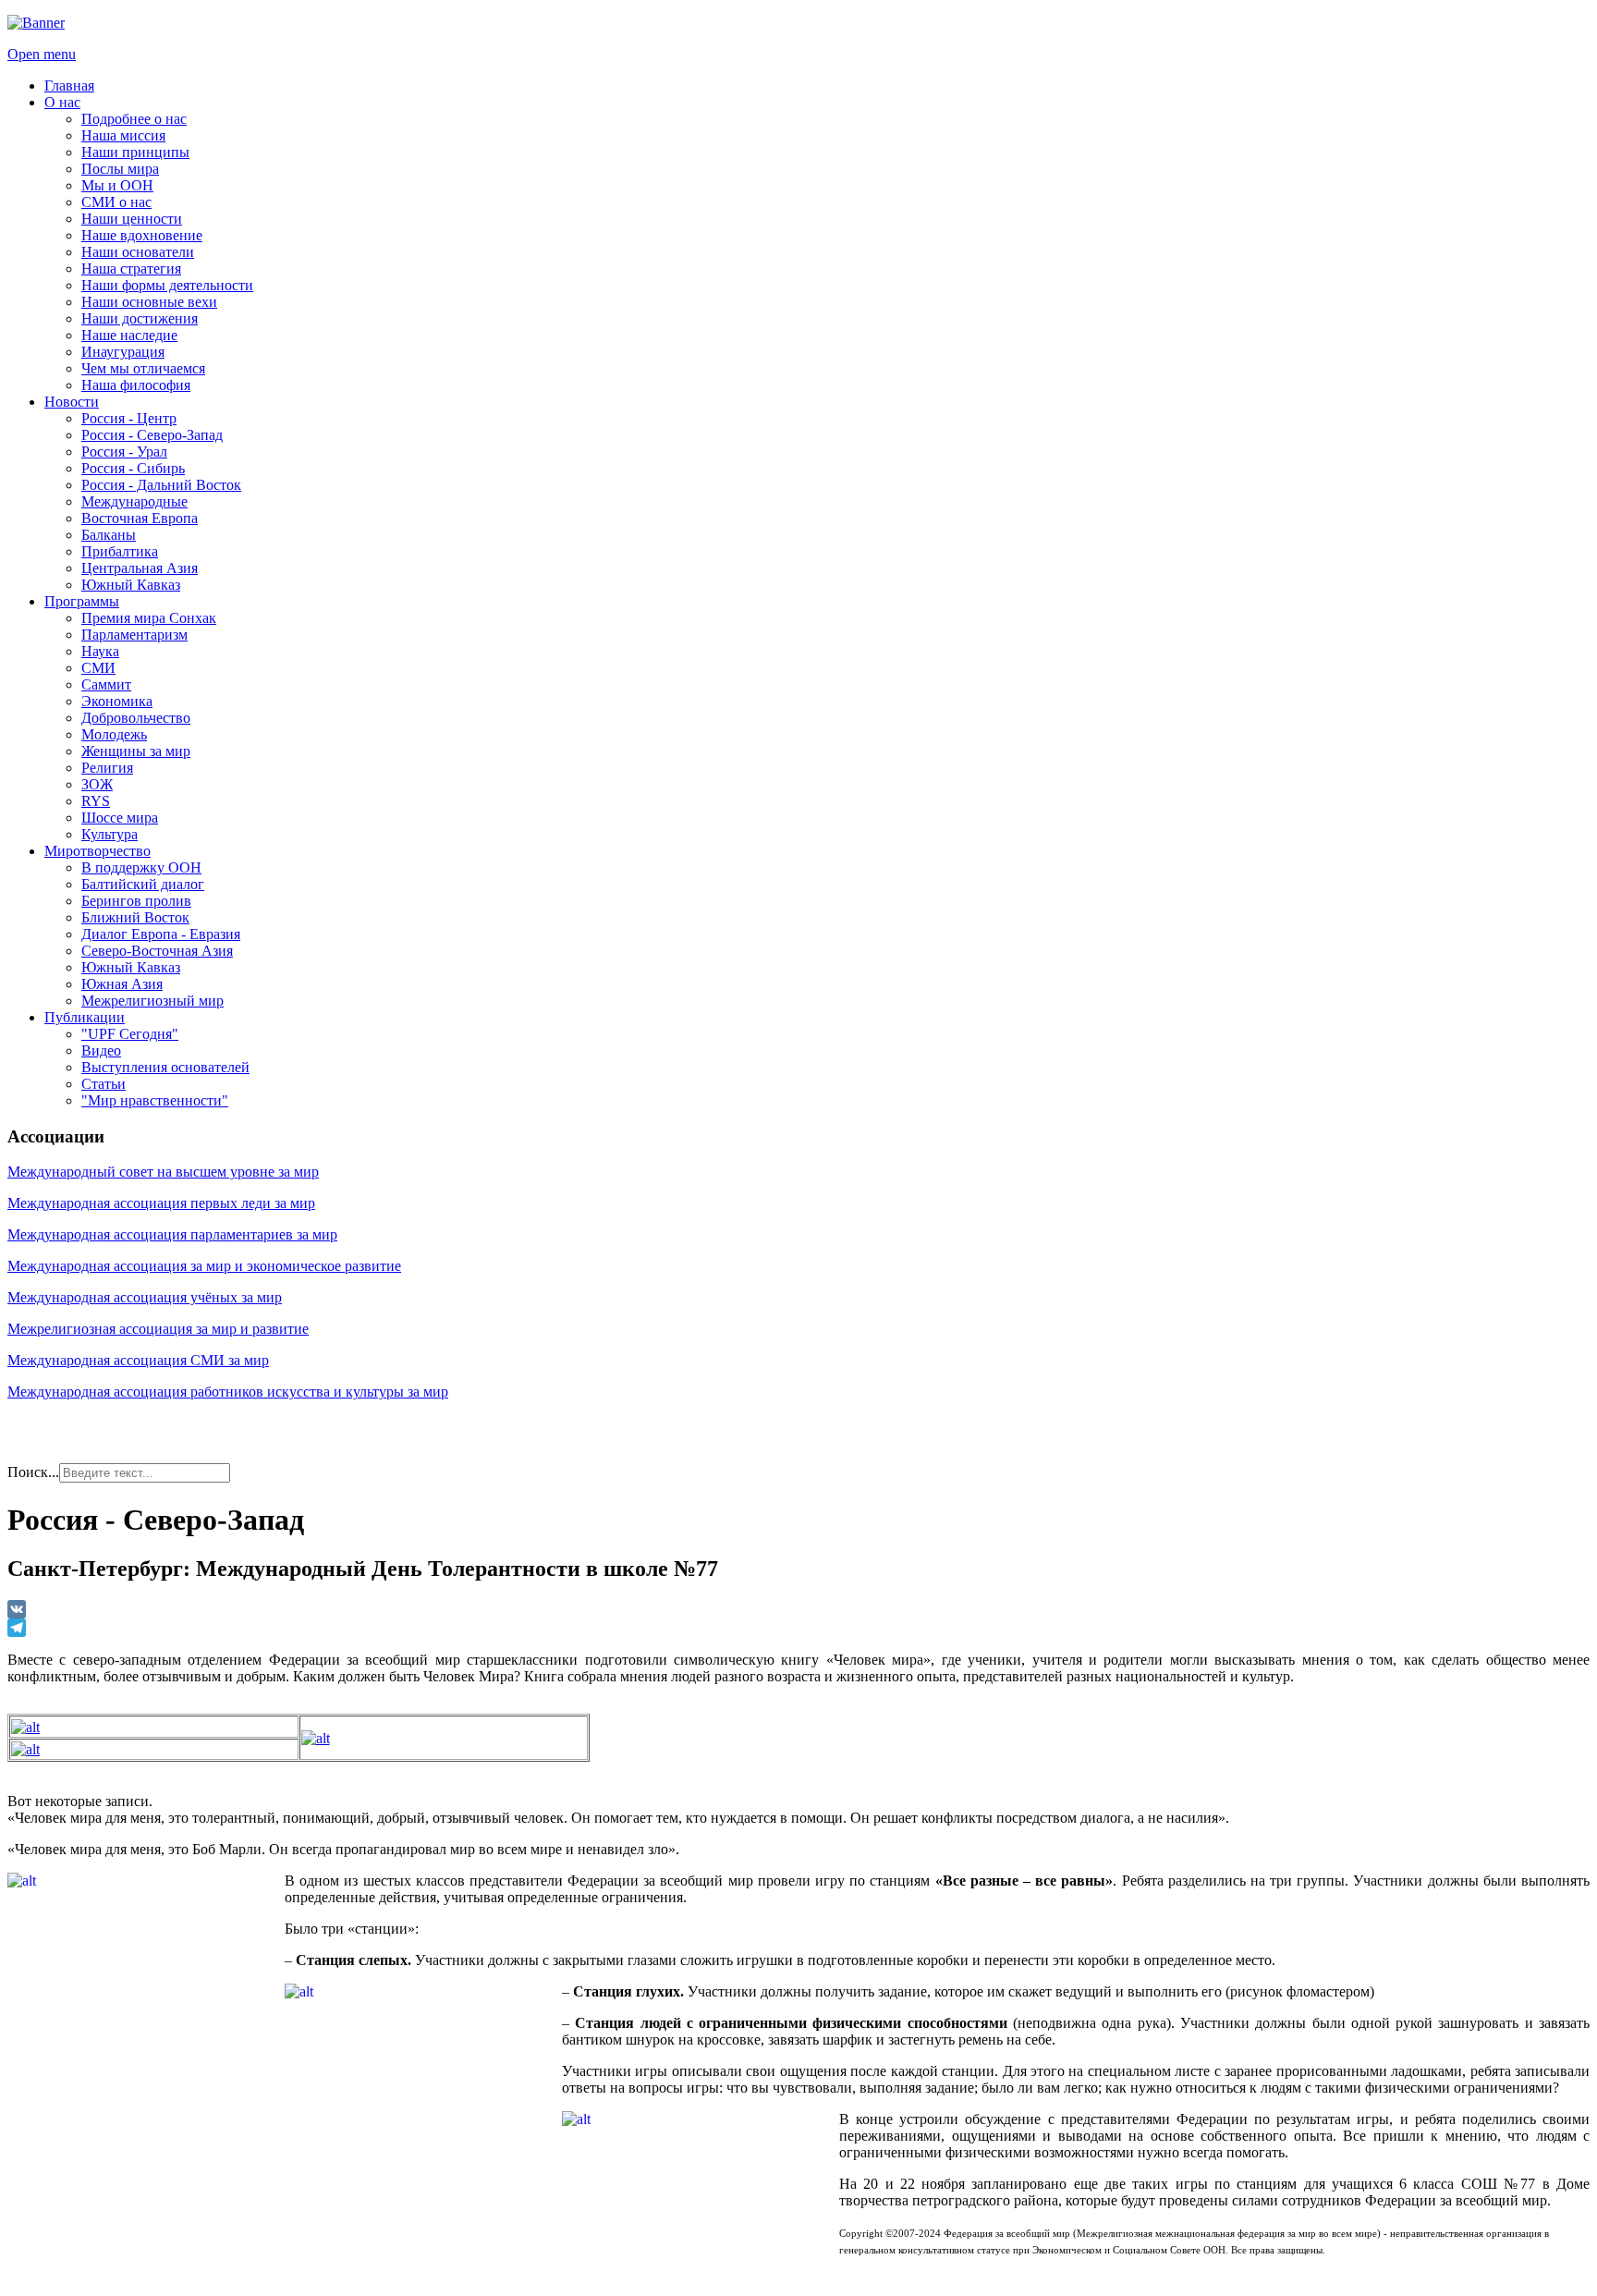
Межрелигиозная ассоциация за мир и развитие (158, 1329)
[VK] (798, 1609)
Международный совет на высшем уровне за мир (163, 1172)
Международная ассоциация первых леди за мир (161, 1203)
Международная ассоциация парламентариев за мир (172, 1234)
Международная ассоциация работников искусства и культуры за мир (228, 1392)
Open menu (42, 54)
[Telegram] (798, 1628)
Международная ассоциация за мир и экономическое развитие (204, 1266)
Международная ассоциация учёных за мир (145, 1297)
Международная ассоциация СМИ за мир (138, 1360)
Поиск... (33, 1472)
